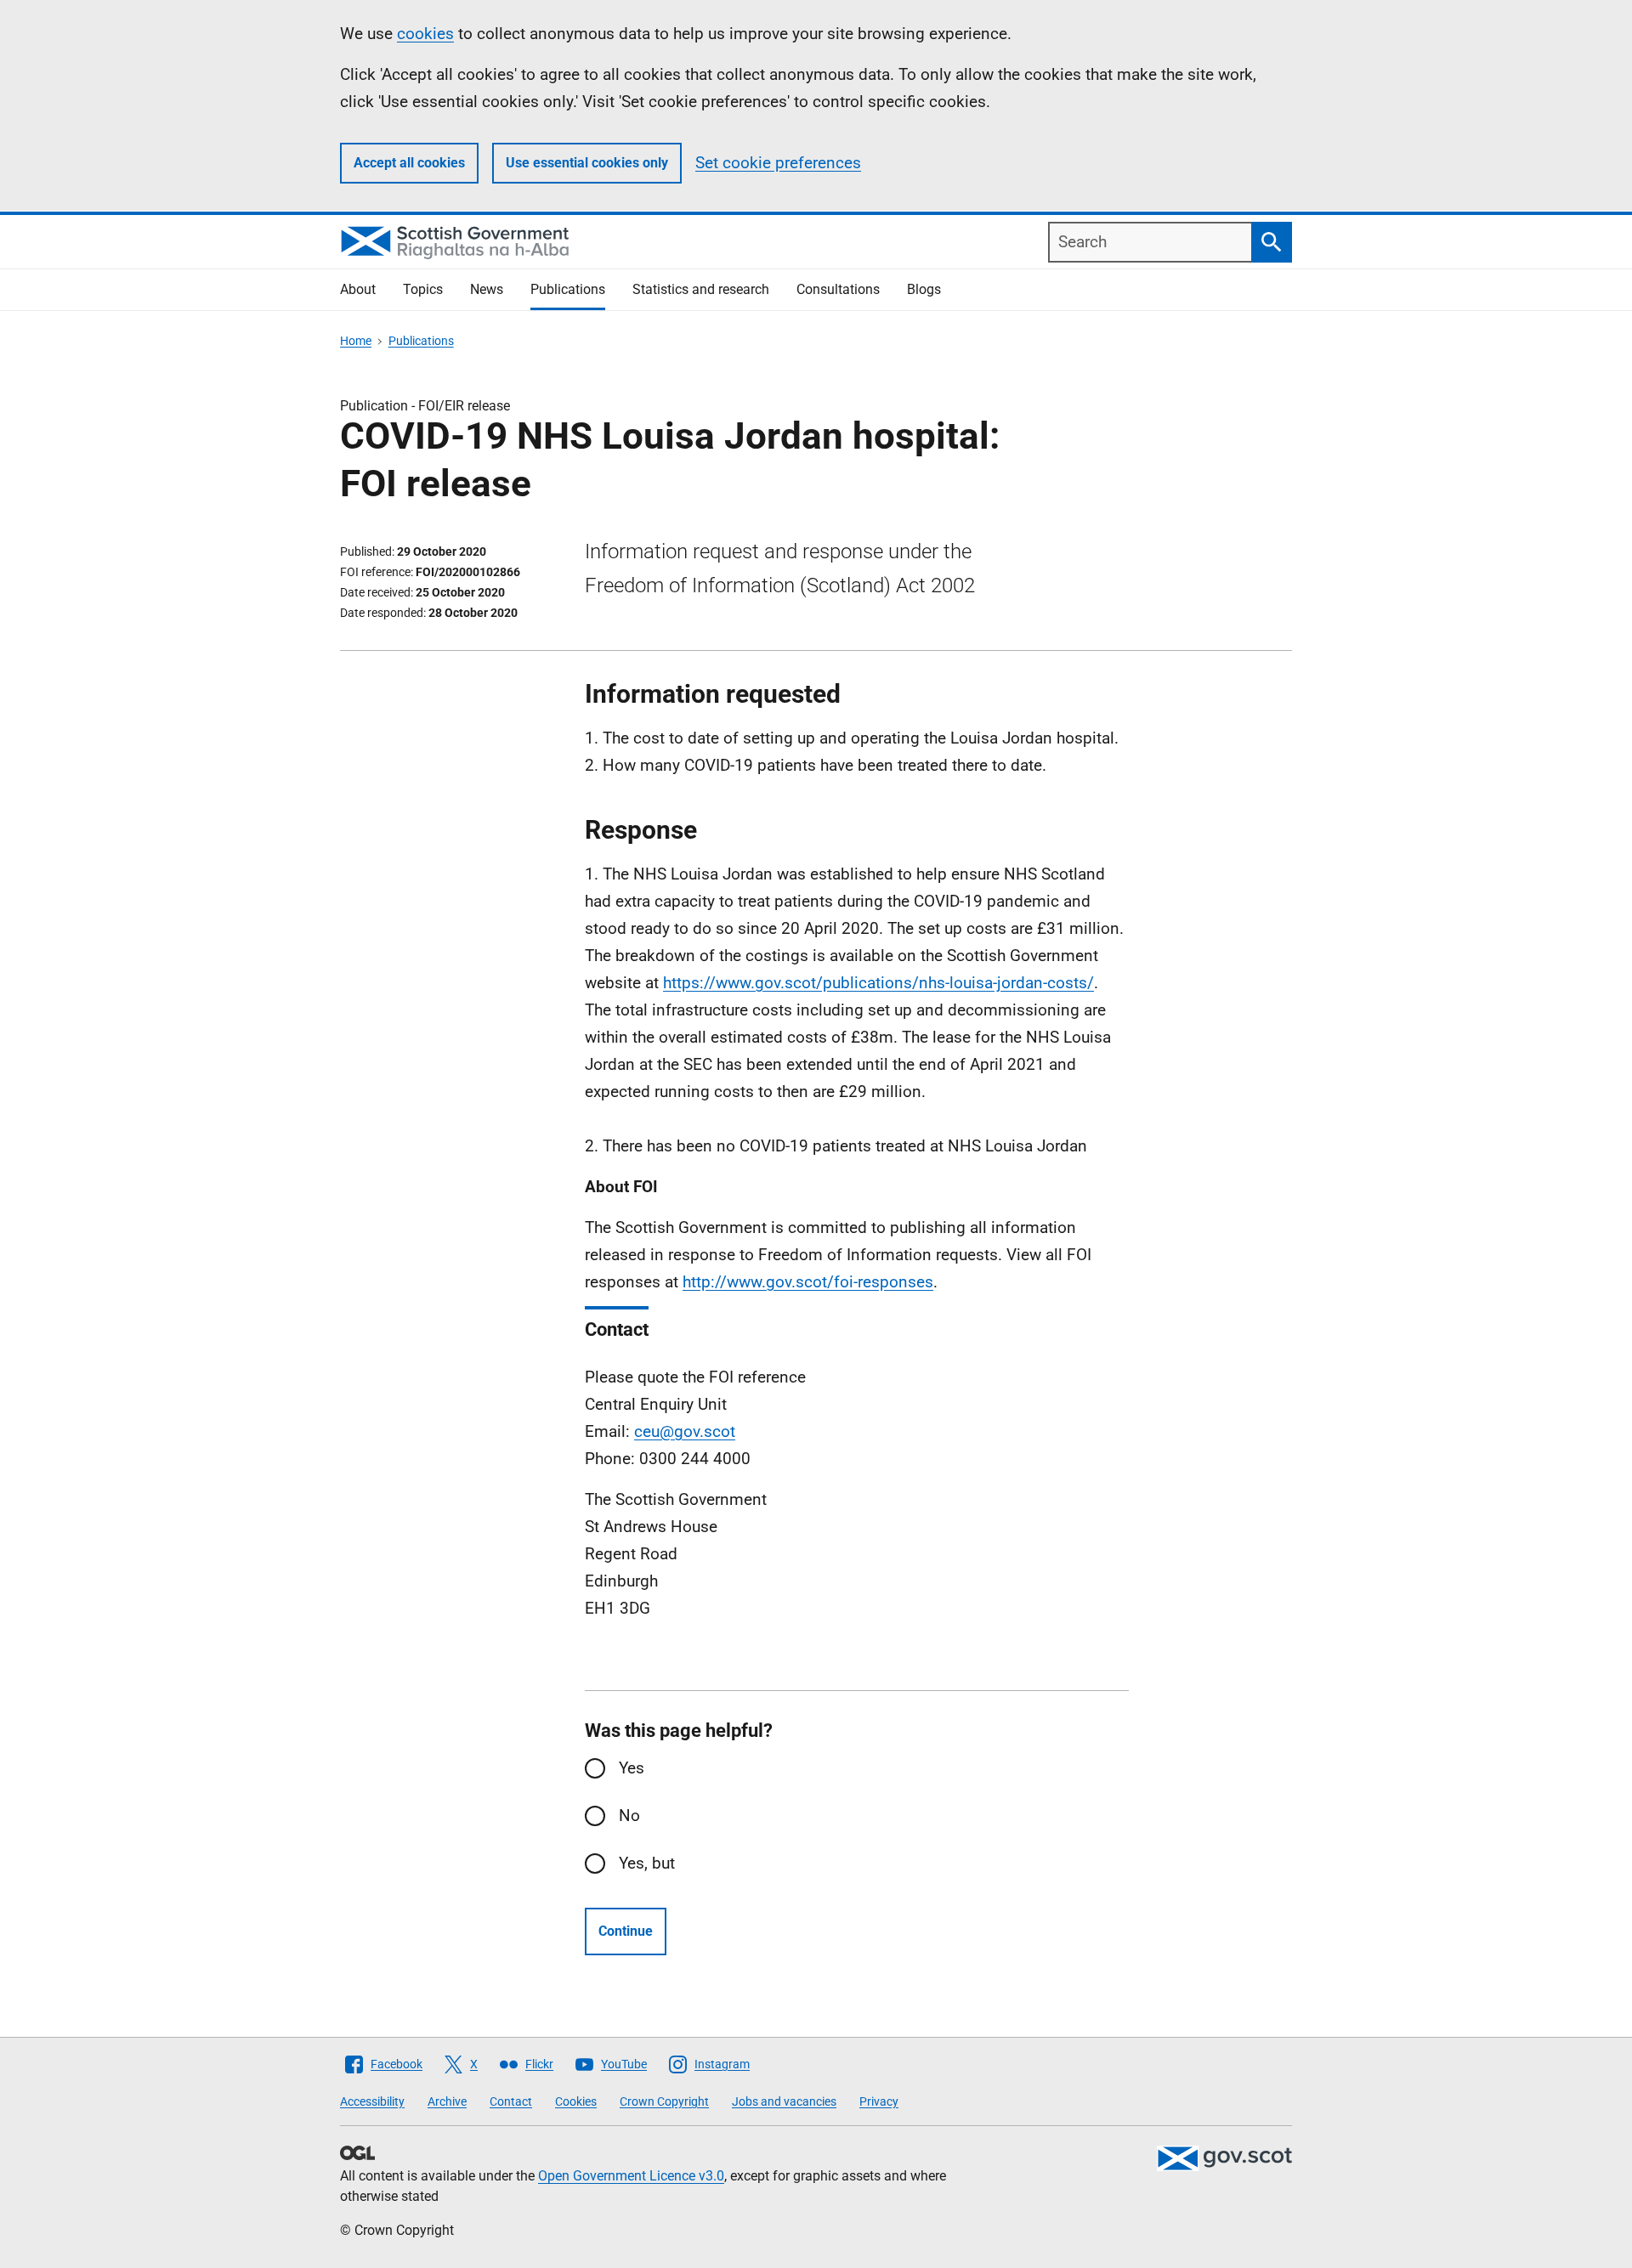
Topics (423, 289)
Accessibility (372, 2101)
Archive (447, 2101)
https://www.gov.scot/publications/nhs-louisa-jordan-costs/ (878, 983)
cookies (425, 34)
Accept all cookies (409, 163)
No (629, 1816)
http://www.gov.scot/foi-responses (808, 1282)
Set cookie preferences (778, 163)
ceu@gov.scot (685, 1431)
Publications (568, 289)
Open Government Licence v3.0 (631, 2176)
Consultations (838, 289)
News (487, 289)
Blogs (924, 289)
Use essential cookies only (587, 163)
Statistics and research (701, 289)
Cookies (576, 2101)
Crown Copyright (664, 2101)
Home (356, 341)
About (358, 289)
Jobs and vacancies (784, 2101)
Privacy (879, 2101)
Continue (626, 1931)
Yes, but (647, 1863)
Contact (511, 2101)
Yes (632, 1768)
